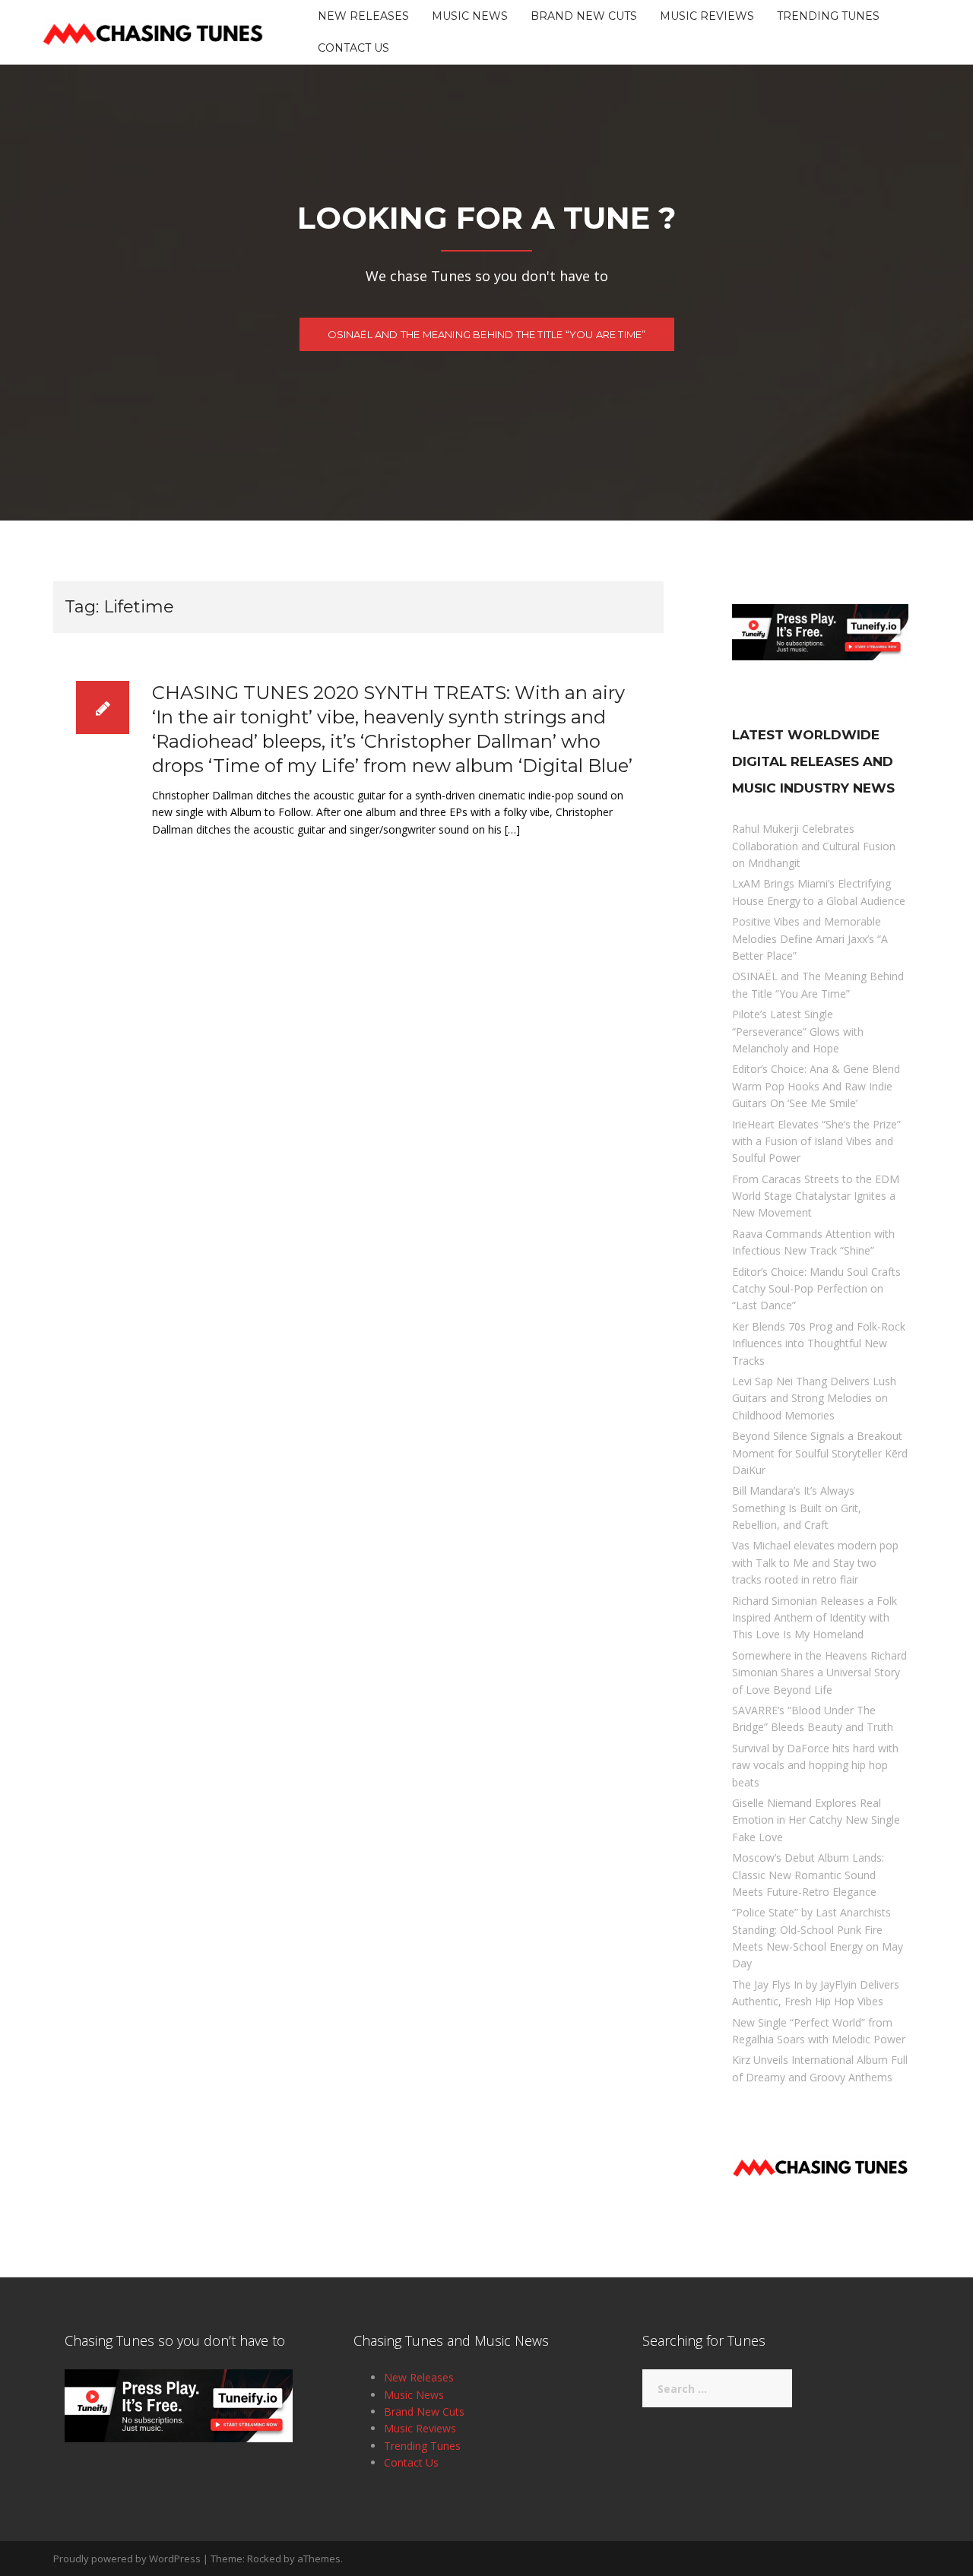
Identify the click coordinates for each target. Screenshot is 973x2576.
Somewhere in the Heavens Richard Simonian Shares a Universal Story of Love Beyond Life (819, 1673)
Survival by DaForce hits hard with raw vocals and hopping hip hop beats (815, 1765)
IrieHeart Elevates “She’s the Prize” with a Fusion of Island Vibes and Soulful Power (816, 1141)
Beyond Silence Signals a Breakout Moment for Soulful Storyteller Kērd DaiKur (820, 1453)
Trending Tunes (828, 16)
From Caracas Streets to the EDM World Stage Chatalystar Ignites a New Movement (816, 1196)
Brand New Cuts (584, 16)
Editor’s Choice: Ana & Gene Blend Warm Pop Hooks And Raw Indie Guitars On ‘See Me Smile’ (816, 1086)
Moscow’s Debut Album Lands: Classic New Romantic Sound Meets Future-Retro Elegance (808, 1875)
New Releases (363, 16)
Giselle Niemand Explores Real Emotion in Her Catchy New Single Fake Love (816, 1820)
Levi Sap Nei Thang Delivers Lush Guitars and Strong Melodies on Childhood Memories (814, 1398)
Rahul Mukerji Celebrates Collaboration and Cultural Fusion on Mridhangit (814, 846)
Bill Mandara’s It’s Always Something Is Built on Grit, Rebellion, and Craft (797, 1508)
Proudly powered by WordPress (127, 2559)
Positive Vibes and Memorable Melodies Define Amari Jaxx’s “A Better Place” (810, 938)
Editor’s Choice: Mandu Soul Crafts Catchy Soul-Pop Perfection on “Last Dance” (816, 1289)
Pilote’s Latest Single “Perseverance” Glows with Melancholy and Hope (798, 1031)
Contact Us (353, 48)
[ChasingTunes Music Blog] (153, 31)
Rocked (264, 2559)
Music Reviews (707, 16)
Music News (470, 16)
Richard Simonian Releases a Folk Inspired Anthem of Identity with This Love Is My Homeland (815, 1618)
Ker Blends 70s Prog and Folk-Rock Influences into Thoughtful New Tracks (819, 1343)
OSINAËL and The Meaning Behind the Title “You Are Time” (487, 334)
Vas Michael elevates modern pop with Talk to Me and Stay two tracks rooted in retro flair (815, 1562)
